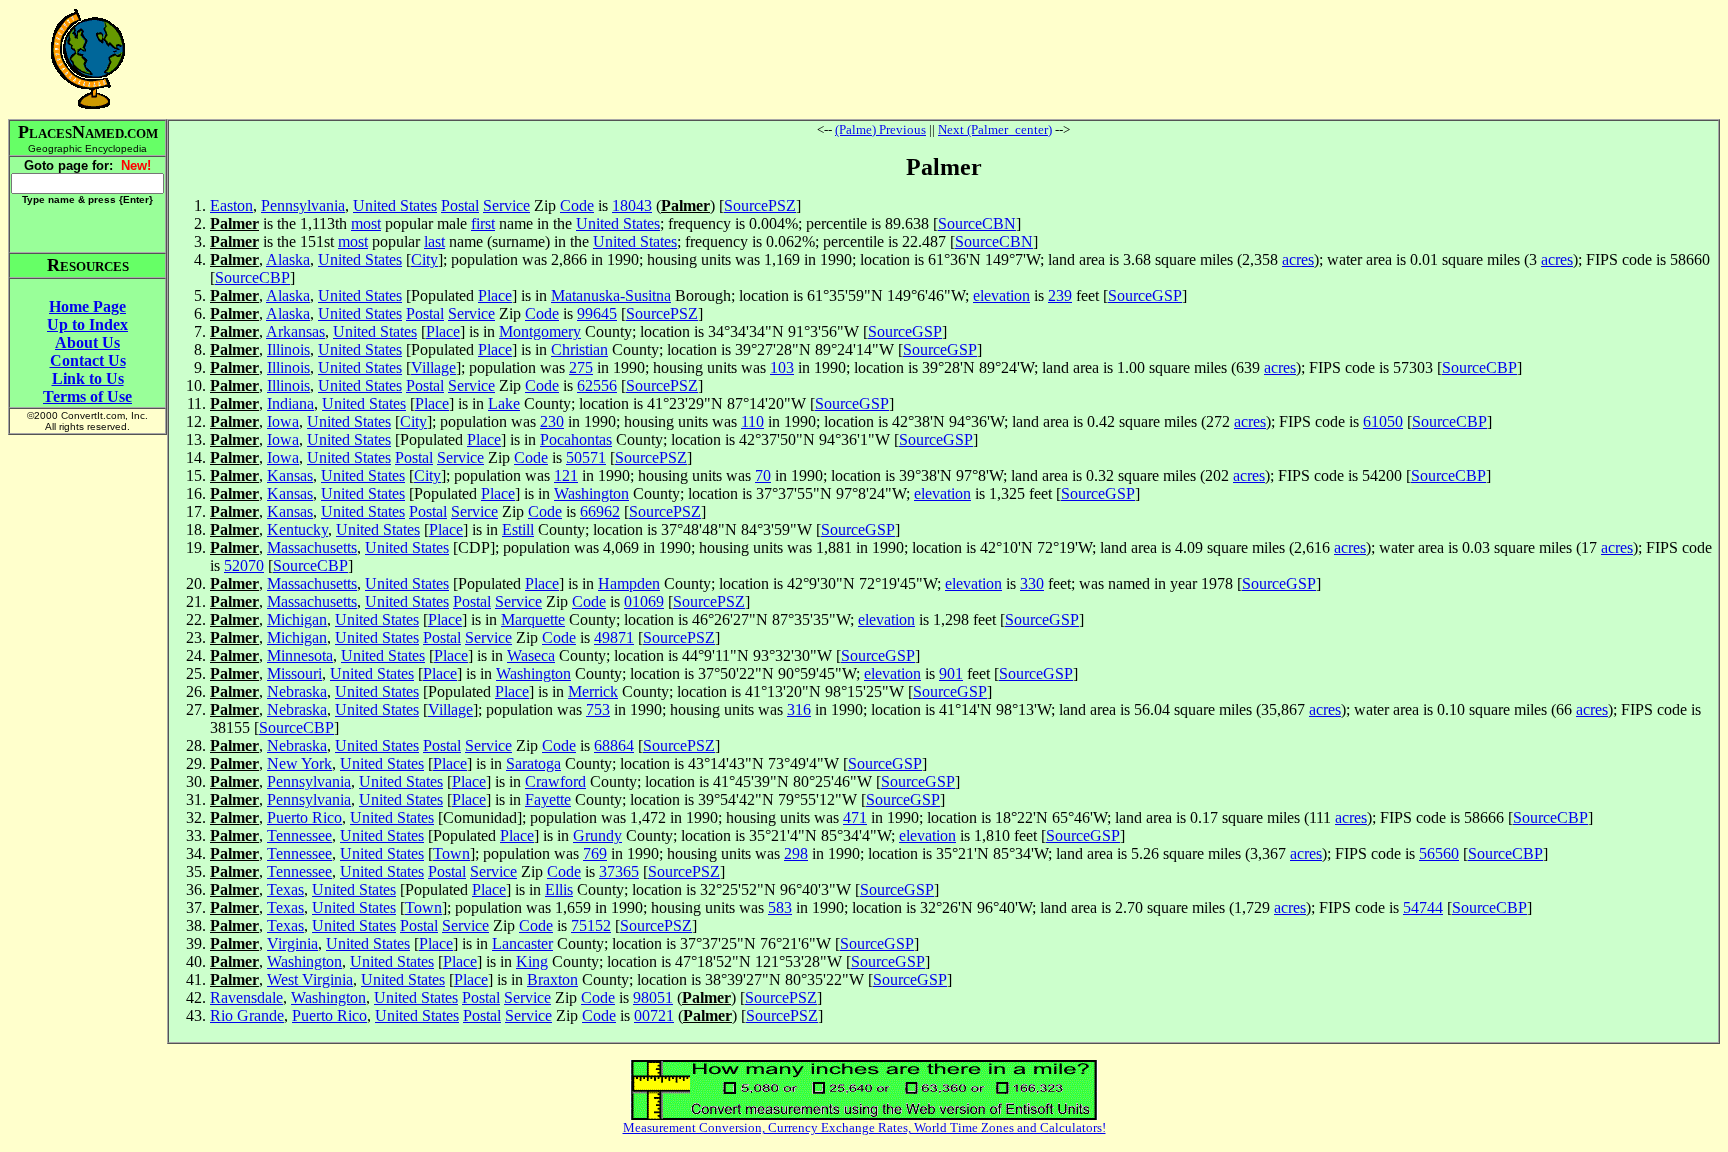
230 (552, 421)
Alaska (288, 259)
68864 (614, 745)
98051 (653, 997)
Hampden (629, 583)
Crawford (555, 781)
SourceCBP (252, 277)
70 (763, 475)
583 (780, 907)
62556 (597, 385)
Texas (285, 889)
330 (1032, 583)
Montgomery (540, 331)
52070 (244, 565)
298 (796, 853)
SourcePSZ (760, 205)
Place (495, 295)
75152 (591, 925)
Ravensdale (246, 997)
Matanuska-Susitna (611, 295)
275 (581, 367)
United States (395, 205)
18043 (632, 205)
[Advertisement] (944, 59)
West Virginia (310, 979)
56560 (1439, 853)
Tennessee (299, 835)
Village (433, 367)
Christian (579, 349)
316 (799, 709)
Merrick (593, 691)
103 (782, 367)
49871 (614, 637)
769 (595, 853)
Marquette (533, 619)
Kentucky (297, 529)
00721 (654, 1015)
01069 (644, 601)
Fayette (548, 799)
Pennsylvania (303, 205)
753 (598, 709)
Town (451, 853)
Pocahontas (576, 439)
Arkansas (295, 331)
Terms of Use (87, 396)
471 (855, 817)
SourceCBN (977, 223)
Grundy (597, 835)
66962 (600, 511)
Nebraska (297, 691)
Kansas (290, 475)
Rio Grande (247, 1015)
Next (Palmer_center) (995, 129)
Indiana (290, 403)
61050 (1383, 421)
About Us (87, 342)
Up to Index (87, 324)
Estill (518, 529)
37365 (619, 871)
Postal (460, 205)
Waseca (531, 655)
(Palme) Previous (880, 129)
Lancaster (522, 943)
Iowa (283, 421)
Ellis (559, 889)
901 (951, 673)
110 (752, 421)
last (434, 241)
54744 (1423, 907)
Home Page (87, 306)
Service (506, 205)
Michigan (297, 619)
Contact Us (88, 360)
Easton (231, 205)
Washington (591, 493)
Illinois (288, 349)
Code (577, 205)
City (424, 259)
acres (1298, 259)
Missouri (294, 673)
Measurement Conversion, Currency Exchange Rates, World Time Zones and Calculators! (864, 1127)
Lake (504, 403)
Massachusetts (312, 547)
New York (299, 763)
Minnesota (300, 655)
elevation (1001, 295)
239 (1060, 295)
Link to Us (88, 378)
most (366, 223)
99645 (597, 313)
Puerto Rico (304, 817)
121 (566, 475)
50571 (586, 457)
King (532, 961)
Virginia (292, 943)
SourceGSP (1145, 295)
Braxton (552, 979)
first (483, 223)
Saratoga (533, 763)
